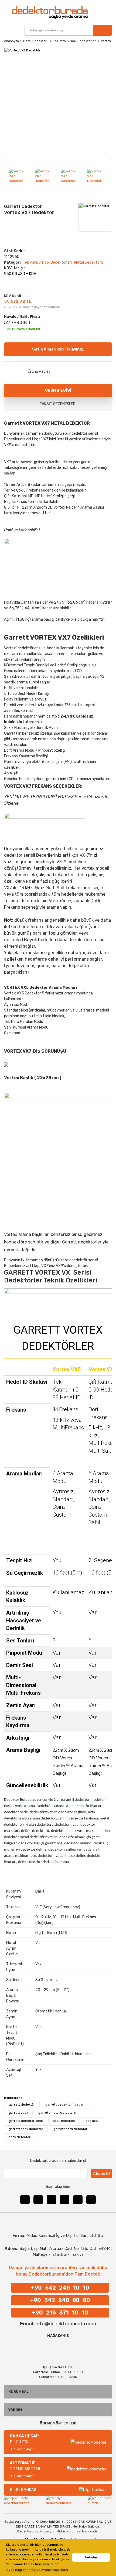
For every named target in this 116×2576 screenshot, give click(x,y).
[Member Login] (100, 12)
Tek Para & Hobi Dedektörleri (47, 262)
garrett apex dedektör (26, 2129)
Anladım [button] (91, 2557)
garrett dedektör (22, 2104)
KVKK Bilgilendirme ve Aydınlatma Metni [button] (37, 2570)
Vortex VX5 (67, 1369)
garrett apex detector (70, 2129)
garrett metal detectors (57, 2113)
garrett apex (18, 2113)
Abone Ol (101, 2174)
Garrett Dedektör (23, 206)
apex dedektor (64, 2121)
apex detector (20, 2137)
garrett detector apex (26, 2121)
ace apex (92, 2121)
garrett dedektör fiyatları (65, 2104)
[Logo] (40, 12)
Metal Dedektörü (89, 262)
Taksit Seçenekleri (58, 404)
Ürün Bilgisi (58, 390)
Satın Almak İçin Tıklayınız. (58, 349)
